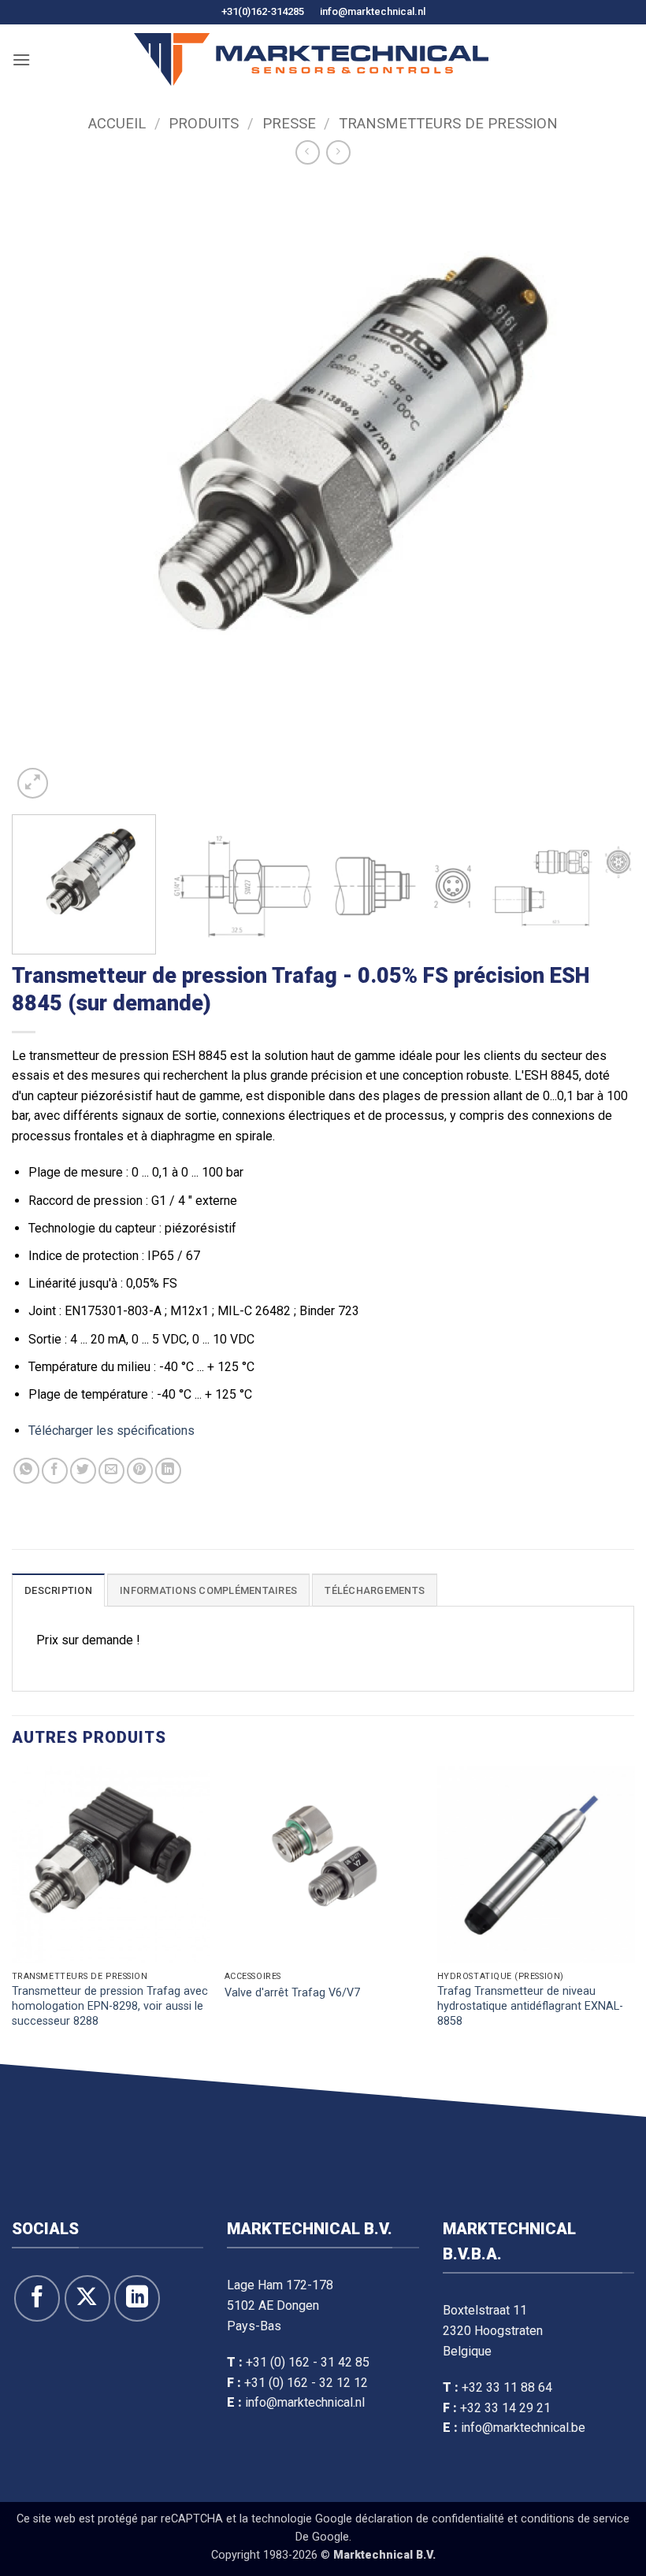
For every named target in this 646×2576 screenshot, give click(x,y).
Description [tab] (58, 1590)
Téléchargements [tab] (375, 1590)
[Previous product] (338, 152)
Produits (204, 123)
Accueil (117, 123)
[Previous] (44, 491)
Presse (289, 123)
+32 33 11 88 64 (507, 2387)
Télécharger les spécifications (111, 1431)
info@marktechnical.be (523, 2428)
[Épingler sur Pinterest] (140, 1471)
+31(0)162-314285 (263, 11)
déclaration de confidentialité (430, 2519)
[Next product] (308, 152)
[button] (21, 59)
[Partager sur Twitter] (83, 1471)
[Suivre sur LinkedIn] (137, 2298)
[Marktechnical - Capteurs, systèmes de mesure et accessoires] (311, 59)
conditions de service (575, 2519)
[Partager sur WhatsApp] (26, 1471)
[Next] (602, 491)
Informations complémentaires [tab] (208, 1590)
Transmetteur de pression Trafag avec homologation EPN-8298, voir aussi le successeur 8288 (110, 2006)
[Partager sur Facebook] (55, 1471)
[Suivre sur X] (87, 2298)
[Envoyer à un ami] (111, 1471)
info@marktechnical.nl (373, 11)
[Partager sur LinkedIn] (168, 1471)
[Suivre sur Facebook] (37, 2298)
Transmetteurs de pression (448, 123)
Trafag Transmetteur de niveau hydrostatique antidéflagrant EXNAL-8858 (530, 2006)
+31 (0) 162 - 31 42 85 (308, 2362)
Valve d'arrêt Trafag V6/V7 (292, 1993)
